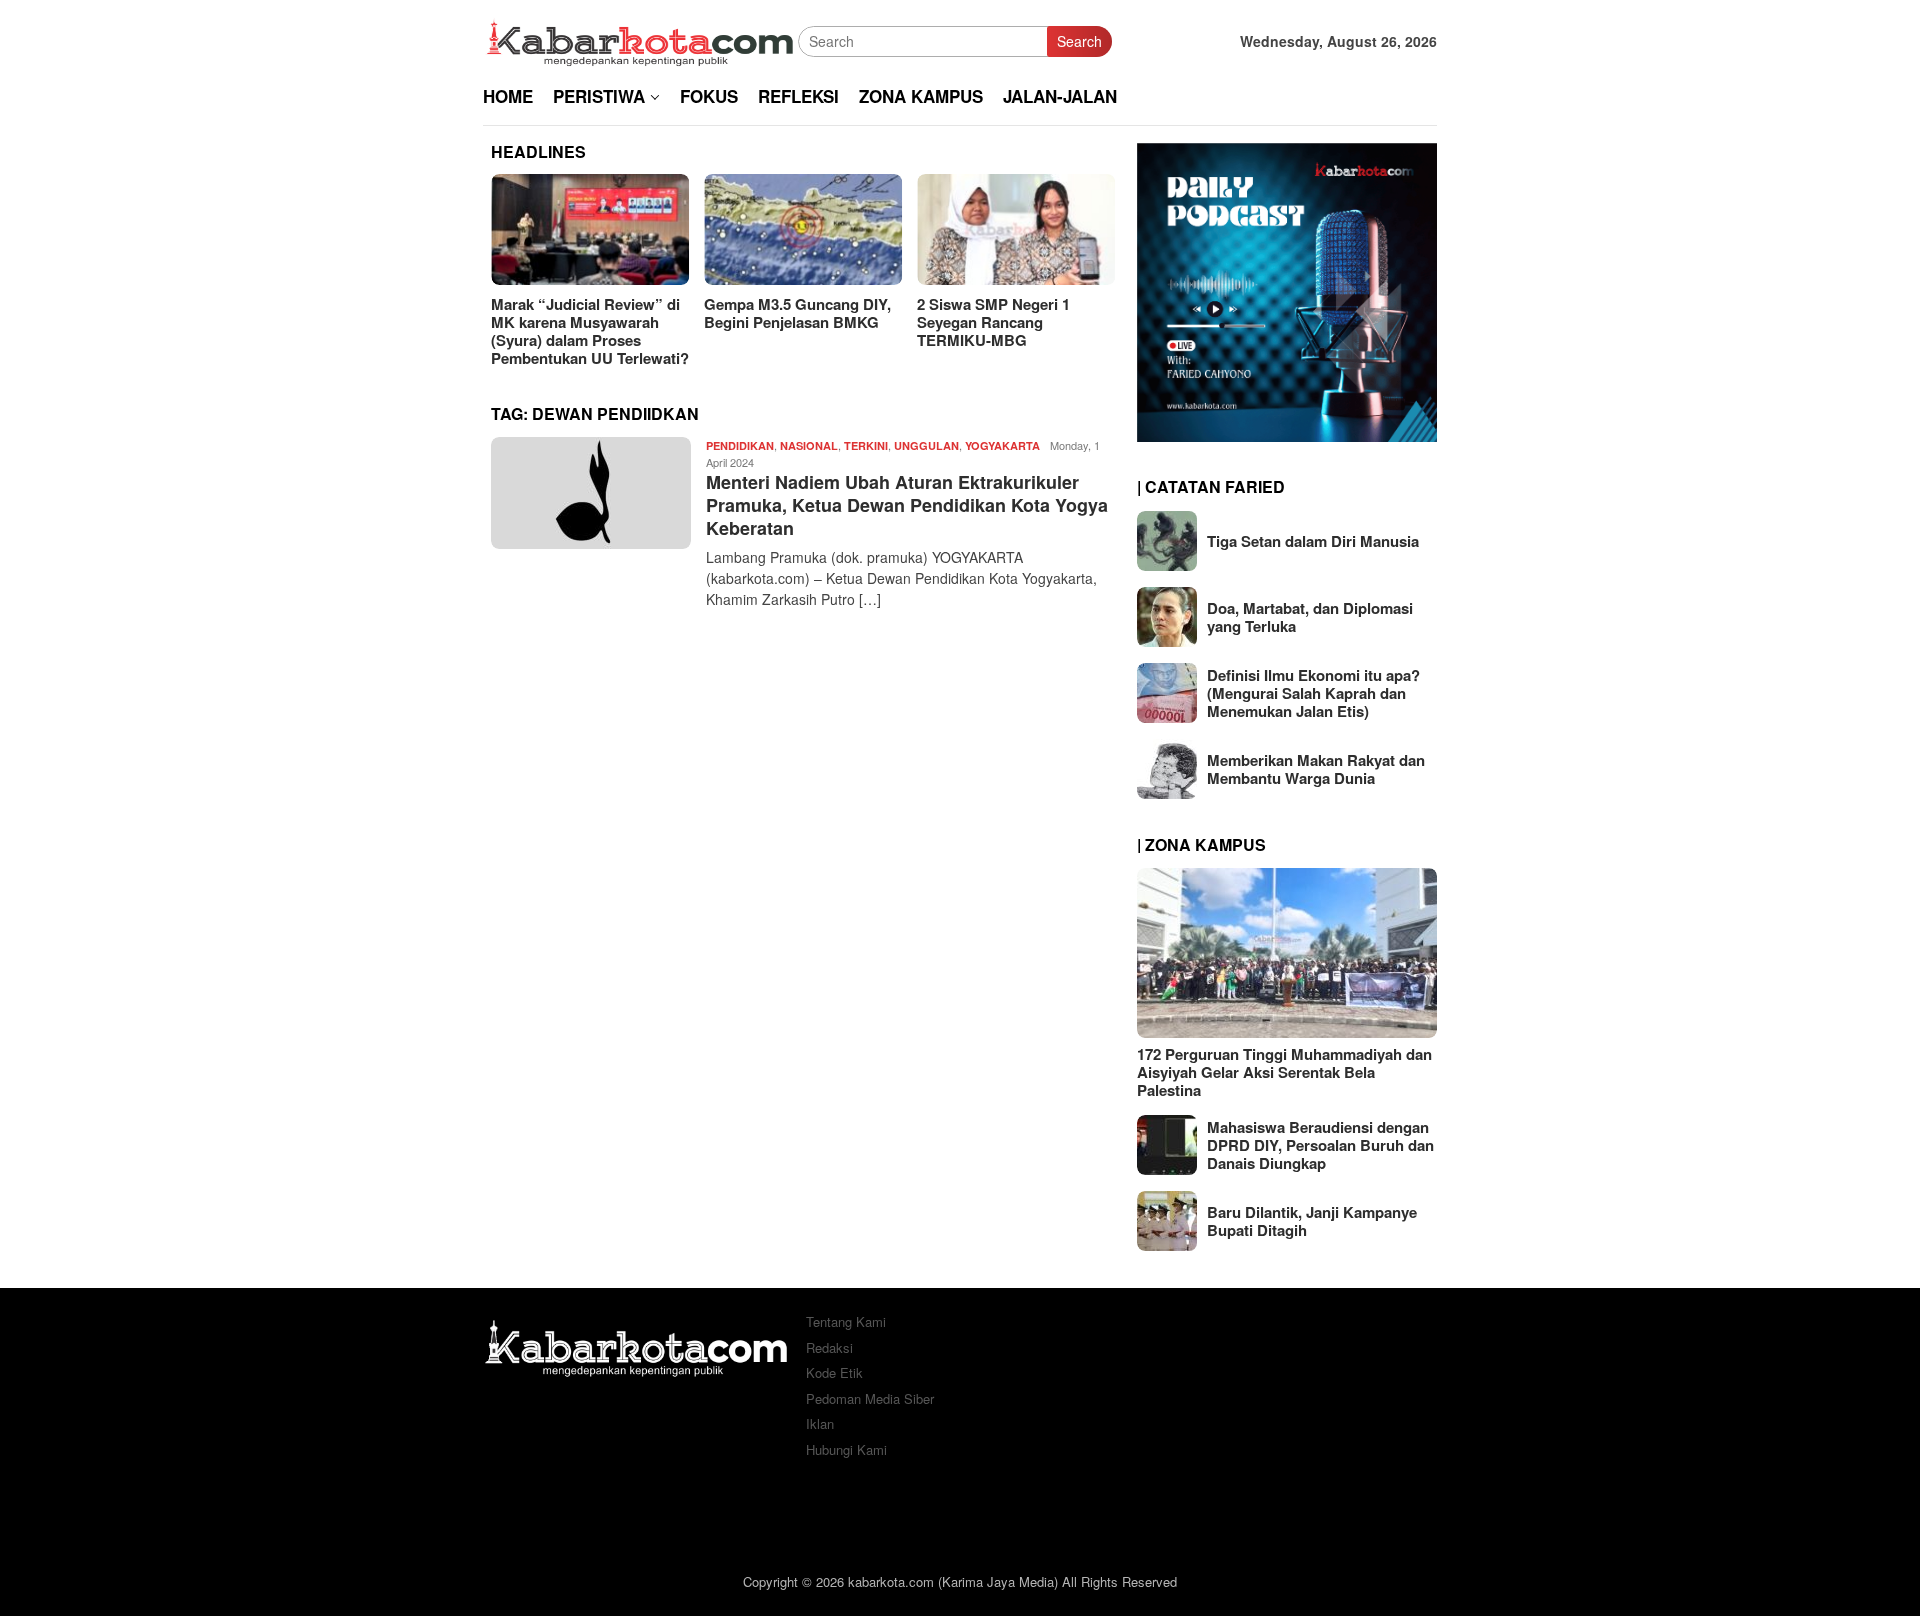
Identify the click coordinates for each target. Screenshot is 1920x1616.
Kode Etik (834, 1372)
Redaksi (829, 1347)
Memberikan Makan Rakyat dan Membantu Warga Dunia (1316, 769)
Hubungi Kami (846, 1449)
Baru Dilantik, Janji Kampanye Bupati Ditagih (1312, 1221)
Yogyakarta (1002, 445)
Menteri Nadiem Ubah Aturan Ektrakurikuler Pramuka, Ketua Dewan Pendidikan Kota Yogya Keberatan (907, 505)
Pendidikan (740, 445)
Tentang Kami (846, 1321)
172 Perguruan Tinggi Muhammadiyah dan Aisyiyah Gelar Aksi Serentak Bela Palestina (1284, 1072)
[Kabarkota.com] (640, 39)
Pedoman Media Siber (870, 1398)
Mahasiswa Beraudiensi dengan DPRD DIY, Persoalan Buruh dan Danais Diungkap (1320, 1145)
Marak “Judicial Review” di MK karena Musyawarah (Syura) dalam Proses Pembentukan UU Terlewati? (590, 331)
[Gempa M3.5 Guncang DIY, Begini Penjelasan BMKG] (803, 229)
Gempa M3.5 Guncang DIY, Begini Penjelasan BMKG (797, 313)
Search (1079, 41)
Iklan (820, 1423)
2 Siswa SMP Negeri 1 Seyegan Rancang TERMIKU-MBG (993, 322)
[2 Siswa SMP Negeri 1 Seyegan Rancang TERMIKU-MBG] (1016, 229)
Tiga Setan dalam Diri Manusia (1313, 541)
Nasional (809, 445)
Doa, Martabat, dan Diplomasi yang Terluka (1310, 617)
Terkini (866, 445)
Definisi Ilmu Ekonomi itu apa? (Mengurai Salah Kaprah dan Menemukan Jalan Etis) (1313, 693)
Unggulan (926, 445)
